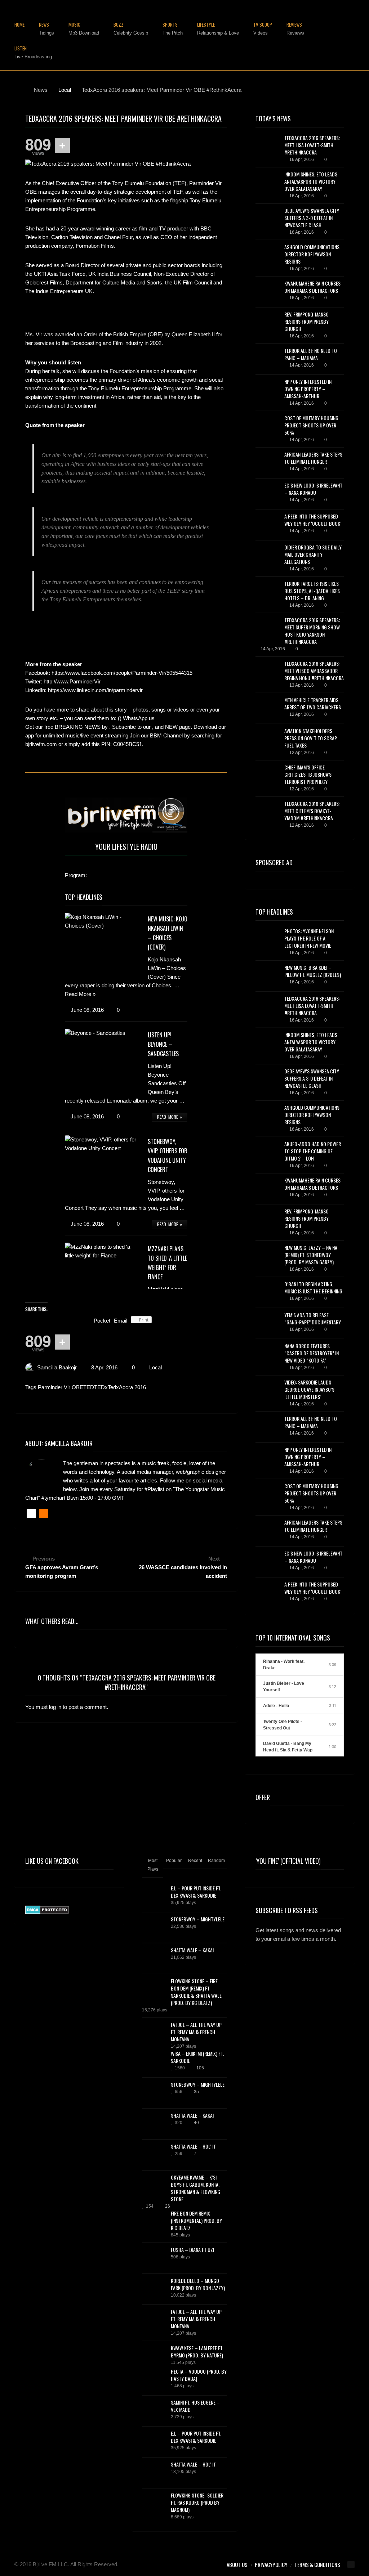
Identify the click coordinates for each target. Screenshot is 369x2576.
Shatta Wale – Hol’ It (193, 2146)
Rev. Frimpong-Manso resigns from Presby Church (306, 321)
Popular (174, 1861)
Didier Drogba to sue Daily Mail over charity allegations (313, 554)
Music (84, 29)
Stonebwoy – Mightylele (198, 1919)
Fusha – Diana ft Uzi (192, 2250)
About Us (237, 2564)
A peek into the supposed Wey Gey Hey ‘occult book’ (313, 520)
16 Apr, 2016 (302, 160)
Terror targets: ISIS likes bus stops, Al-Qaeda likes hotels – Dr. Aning (312, 591)
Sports (173, 29)
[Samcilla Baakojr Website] (31, 1513)
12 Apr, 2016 (302, 714)
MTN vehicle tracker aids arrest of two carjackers (313, 703)
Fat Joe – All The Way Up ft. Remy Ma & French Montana (196, 2032)
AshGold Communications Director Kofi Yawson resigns (312, 254)
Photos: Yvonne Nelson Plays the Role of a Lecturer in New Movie (309, 938)
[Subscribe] (337, 1960)
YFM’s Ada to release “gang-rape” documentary (313, 1318)
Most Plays (153, 1865)
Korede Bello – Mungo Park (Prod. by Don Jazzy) (198, 2284)
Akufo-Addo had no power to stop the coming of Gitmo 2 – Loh (313, 1151)
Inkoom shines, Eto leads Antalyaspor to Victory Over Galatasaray (311, 181)
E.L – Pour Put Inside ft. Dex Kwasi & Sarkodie (196, 1892)
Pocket (102, 1321)
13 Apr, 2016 (302, 685)
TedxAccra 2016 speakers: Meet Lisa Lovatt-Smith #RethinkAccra (312, 145)
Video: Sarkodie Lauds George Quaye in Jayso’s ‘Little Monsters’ (309, 1389)
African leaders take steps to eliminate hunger (313, 458)
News (46, 29)
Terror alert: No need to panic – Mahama (311, 354)
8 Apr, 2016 (104, 1367)
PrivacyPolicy (271, 2564)
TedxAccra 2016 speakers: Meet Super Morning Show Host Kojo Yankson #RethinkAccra (312, 631)
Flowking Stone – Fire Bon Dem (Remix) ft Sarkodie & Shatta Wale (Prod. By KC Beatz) (196, 1992)
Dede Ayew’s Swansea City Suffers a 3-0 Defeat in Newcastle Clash (312, 218)
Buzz (131, 29)
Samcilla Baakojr (57, 1367)
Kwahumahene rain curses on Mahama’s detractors (312, 287)
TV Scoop (263, 29)
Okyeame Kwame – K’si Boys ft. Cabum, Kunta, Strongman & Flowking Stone (195, 2188)
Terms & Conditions (317, 2564)
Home (19, 25)
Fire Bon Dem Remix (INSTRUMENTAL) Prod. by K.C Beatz (196, 2220)
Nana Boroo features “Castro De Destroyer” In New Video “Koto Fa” (312, 1353)
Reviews (295, 29)
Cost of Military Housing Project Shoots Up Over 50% (311, 425)
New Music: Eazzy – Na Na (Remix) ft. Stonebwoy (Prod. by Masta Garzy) (311, 1255)
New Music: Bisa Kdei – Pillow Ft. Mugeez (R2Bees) (313, 971)
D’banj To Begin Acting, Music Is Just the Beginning (313, 1287)
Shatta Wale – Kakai (192, 1950)
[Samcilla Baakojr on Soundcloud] (44, 1513)
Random (216, 1861)
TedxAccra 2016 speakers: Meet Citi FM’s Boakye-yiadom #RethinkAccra (312, 811)
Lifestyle (218, 29)
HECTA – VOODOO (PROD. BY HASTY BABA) (199, 2375)
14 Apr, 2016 (302, 365)
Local (155, 1367)
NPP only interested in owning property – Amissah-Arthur (308, 389)
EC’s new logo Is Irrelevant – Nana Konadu (313, 489)
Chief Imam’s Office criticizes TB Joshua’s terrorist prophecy (308, 774)
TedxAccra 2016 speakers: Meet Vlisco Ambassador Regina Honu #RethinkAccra (314, 671)
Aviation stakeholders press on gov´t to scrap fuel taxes (311, 738)
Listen (33, 53)
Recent (195, 1861)
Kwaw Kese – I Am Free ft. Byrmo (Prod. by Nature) (197, 2351)
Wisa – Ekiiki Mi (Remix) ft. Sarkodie (197, 2057)
